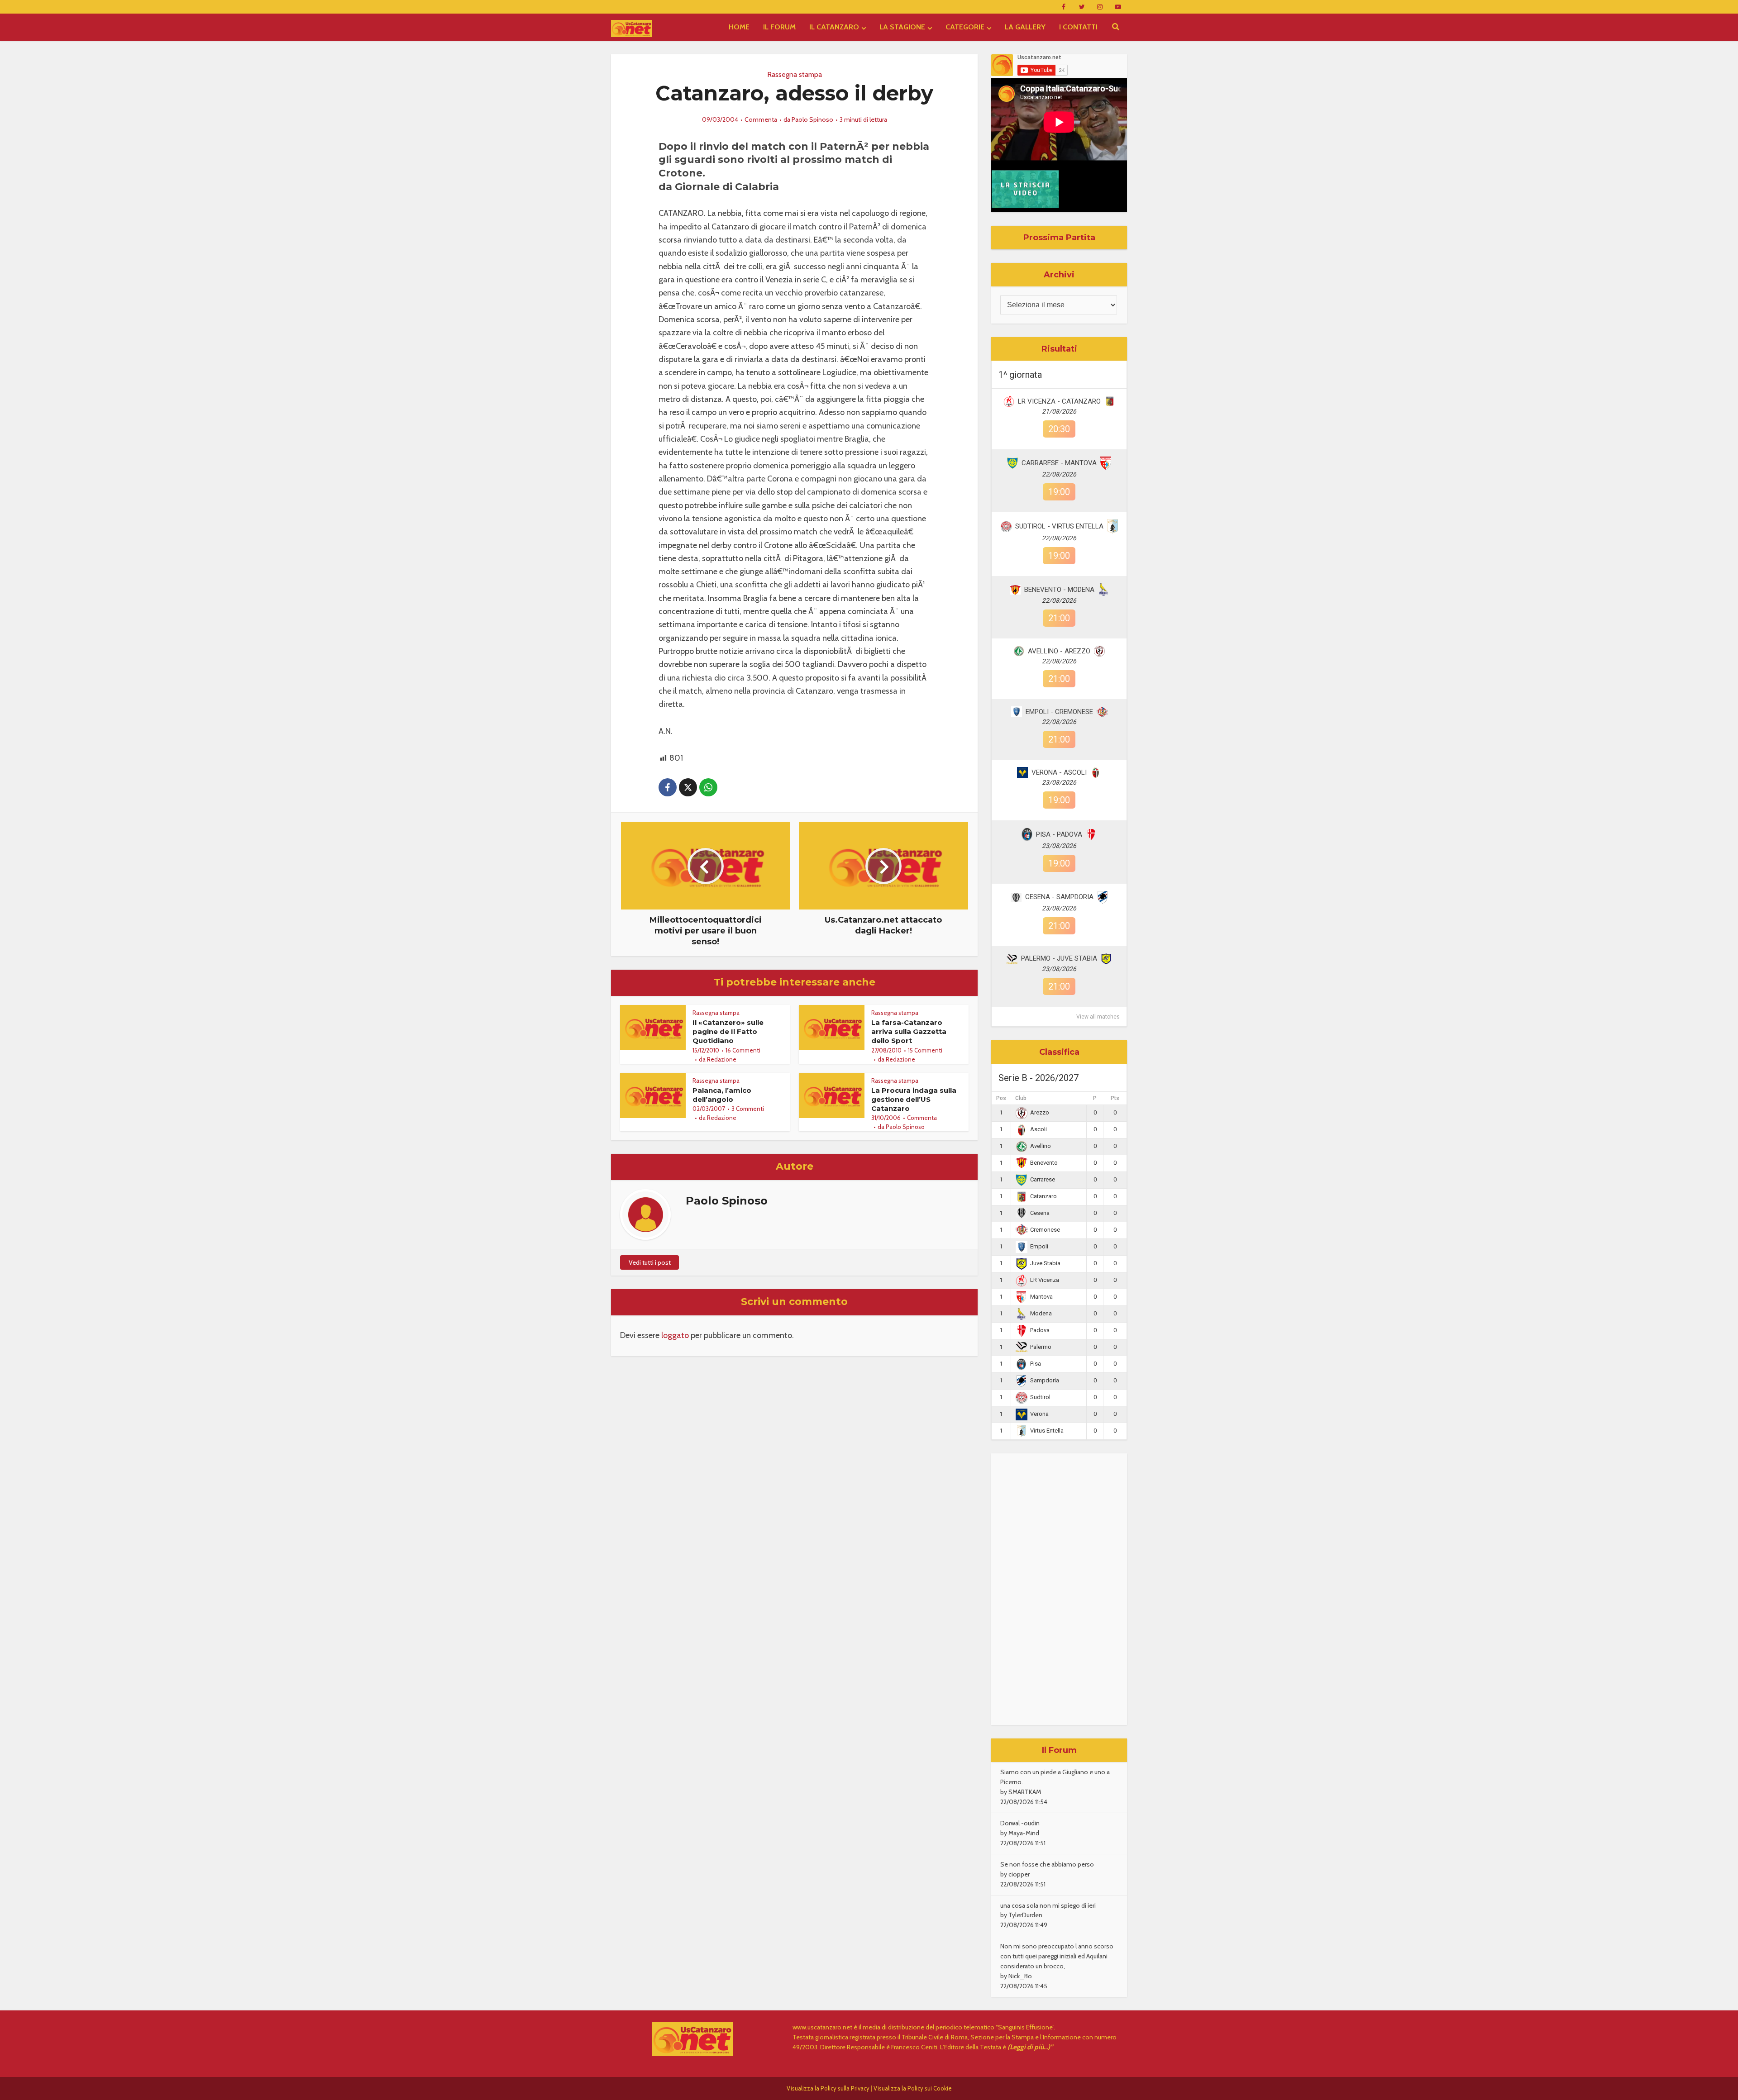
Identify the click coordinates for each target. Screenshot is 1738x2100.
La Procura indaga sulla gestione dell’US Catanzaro (914, 1100)
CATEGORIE (965, 27)
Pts (1115, 1098)
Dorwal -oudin (1020, 1823)
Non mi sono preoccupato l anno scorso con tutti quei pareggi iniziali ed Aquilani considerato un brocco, (1057, 1956)
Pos (1001, 1098)
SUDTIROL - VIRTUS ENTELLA (1059, 526)
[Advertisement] (1059, 1589)
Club (1021, 1098)
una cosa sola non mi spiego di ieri (1048, 1905)
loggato (675, 1335)
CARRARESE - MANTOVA (1059, 463)
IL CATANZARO (834, 27)
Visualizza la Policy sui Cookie (913, 2088)
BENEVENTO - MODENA (1059, 590)
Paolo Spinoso (812, 119)
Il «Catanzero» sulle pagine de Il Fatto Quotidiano (728, 1032)
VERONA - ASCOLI (1059, 772)
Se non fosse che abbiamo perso (1047, 1864)
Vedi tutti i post (650, 1262)
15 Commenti (925, 1050)
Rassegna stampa (795, 74)
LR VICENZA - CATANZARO (1059, 401)
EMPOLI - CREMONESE (1059, 712)
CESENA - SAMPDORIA (1059, 897)
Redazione (722, 1059)
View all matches (1098, 1017)
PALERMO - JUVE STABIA (1059, 958)
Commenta (761, 119)
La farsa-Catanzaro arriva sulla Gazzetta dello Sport (909, 1032)
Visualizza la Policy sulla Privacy (828, 2088)
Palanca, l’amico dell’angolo (722, 1095)
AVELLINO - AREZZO (1059, 651)
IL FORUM (779, 27)
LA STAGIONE (902, 27)
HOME (739, 27)
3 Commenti (748, 1109)
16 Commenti (743, 1050)
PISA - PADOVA (1059, 834)
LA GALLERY (1025, 27)
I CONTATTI (1078, 27)
